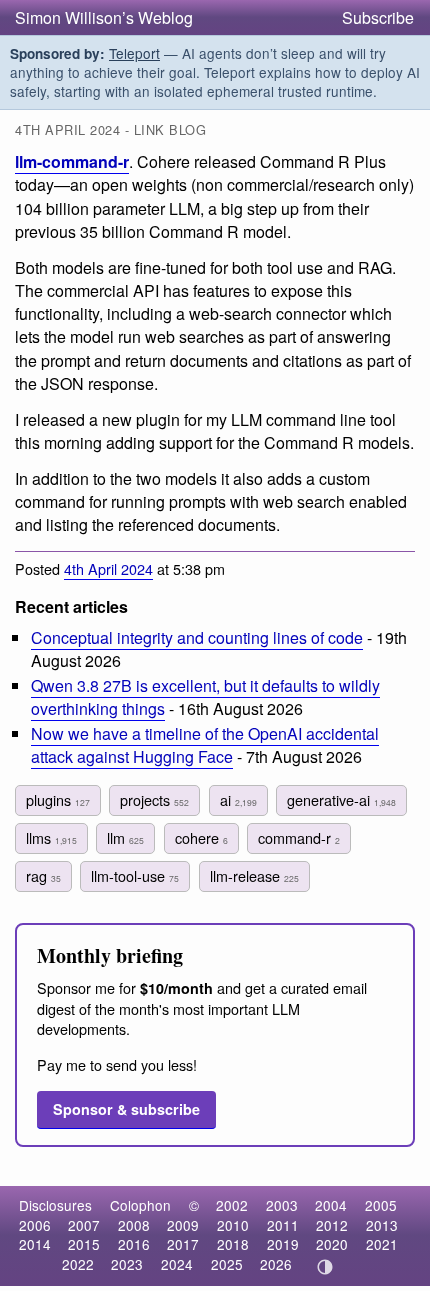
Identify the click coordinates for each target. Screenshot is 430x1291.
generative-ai (341, 799)
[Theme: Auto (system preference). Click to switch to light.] (325, 1267)
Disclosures (55, 1205)
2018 (233, 1244)
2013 (382, 1225)
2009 (183, 1225)
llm (125, 837)
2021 (382, 1244)
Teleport (134, 53)
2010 (233, 1225)
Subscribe (378, 17)
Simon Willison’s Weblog (104, 17)
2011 (283, 1225)
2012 (332, 1225)
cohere (201, 837)
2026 (276, 1264)
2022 (78, 1264)
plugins (58, 799)
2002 (232, 1205)
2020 (332, 1244)
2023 (127, 1264)
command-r (299, 837)
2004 (331, 1205)
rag (43, 875)
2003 (282, 1205)
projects (154, 799)
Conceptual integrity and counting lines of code (197, 637)
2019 (283, 1244)
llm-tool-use (135, 875)
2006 (35, 1225)
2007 (84, 1225)
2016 (134, 1244)
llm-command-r (72, 161)
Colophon (140, 1205)
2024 (177, 1264)
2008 (134, 1225)
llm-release (254, 875)
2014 (35, 1244)
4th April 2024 (108, 568)
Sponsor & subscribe (126, 1109)
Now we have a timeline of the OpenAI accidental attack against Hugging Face (205, 745)
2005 (381, 1205)
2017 (183, 1244)
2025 (227, 1264)
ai (238, 799)
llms (51, 837)
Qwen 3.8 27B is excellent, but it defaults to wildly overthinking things (205, 697)
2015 (84, 1244)
